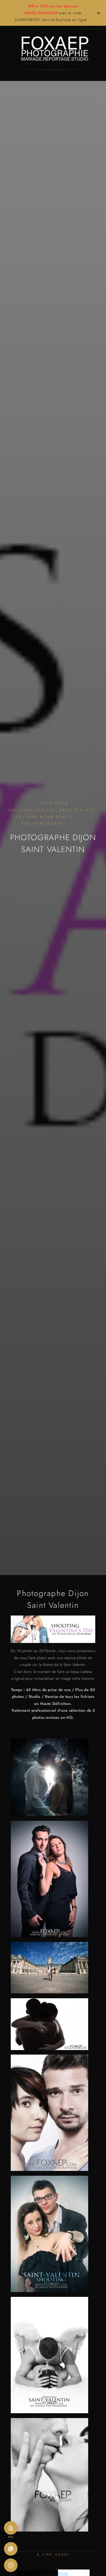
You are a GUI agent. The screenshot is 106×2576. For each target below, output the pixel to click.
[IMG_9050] (49, 2356)
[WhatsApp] (11, 2549)
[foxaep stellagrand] (49, 2476)
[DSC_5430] (49, 2025)
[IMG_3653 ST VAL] (49, 2235)
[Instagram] (11, 2565)
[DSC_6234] (49, 1778)
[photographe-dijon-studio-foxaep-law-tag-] (49, 1969)
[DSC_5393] (49, 1880)
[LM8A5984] (49, 2114)
